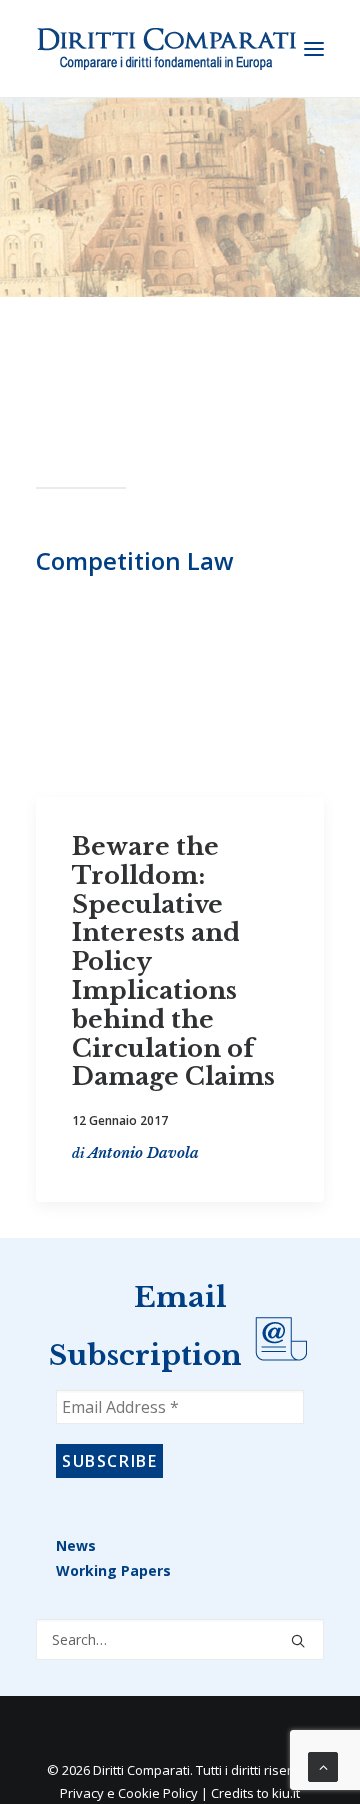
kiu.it (286, 1793)
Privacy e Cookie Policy (129, 1793)
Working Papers (113, 1570)
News (76, 1545)
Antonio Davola (143, 1153)
